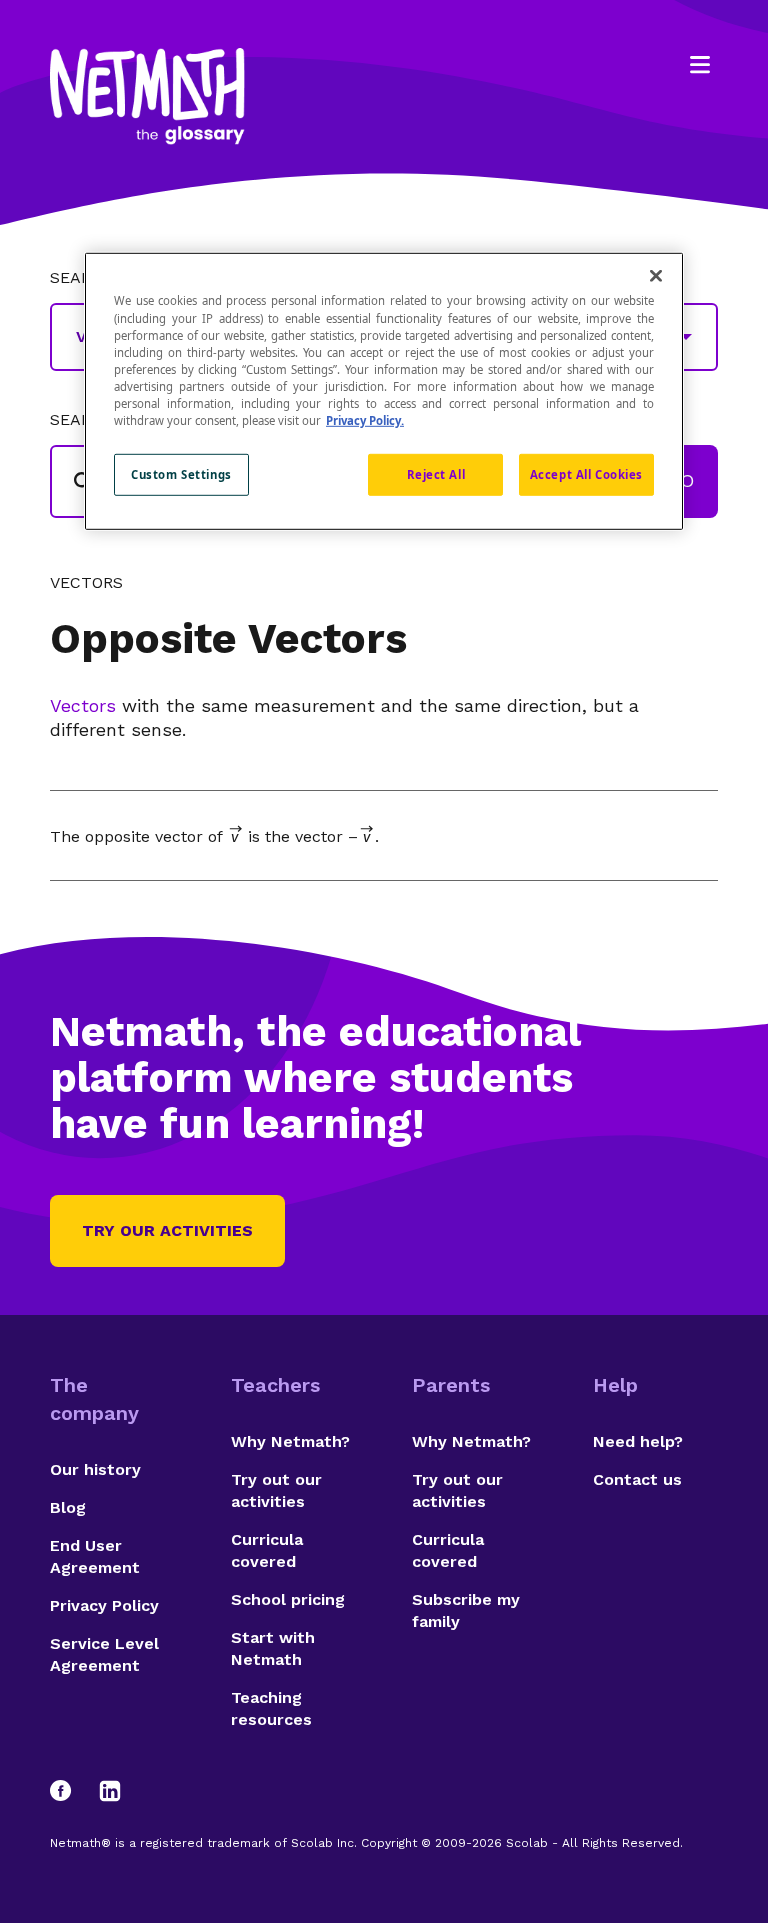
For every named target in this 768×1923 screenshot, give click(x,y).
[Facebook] (70, 1791)
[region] (384, 391)
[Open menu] (700, 65)
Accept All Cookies (586, 474)
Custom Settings (181, 474)
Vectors (86, 583)
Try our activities (167, 1230)
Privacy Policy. (365, 420)
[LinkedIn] (110, 1791)
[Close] (656, 276)
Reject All (436, 474)
